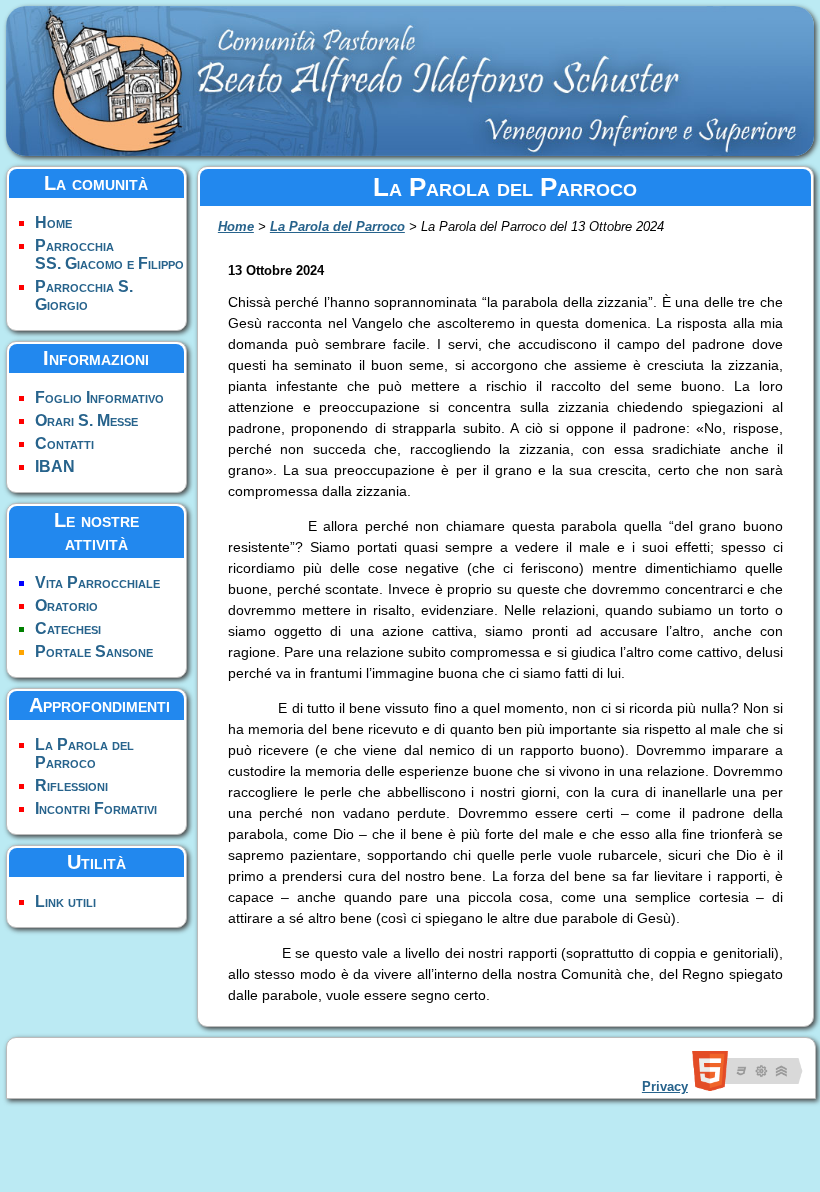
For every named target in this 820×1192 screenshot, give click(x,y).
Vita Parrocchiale (97, 582)
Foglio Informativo (99, 397)
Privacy (665, 1086)
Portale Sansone (94, 651)
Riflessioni (71, 785)
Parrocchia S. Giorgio (84, 295)
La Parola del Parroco (84, 753)
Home (53, 222)
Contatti (64, 443)
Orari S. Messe (86, 420)
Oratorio (66, 605)
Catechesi (68, 628)
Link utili (65, 901)
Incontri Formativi (96, 808)
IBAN (55, 466)
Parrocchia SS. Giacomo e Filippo (109, 254)
